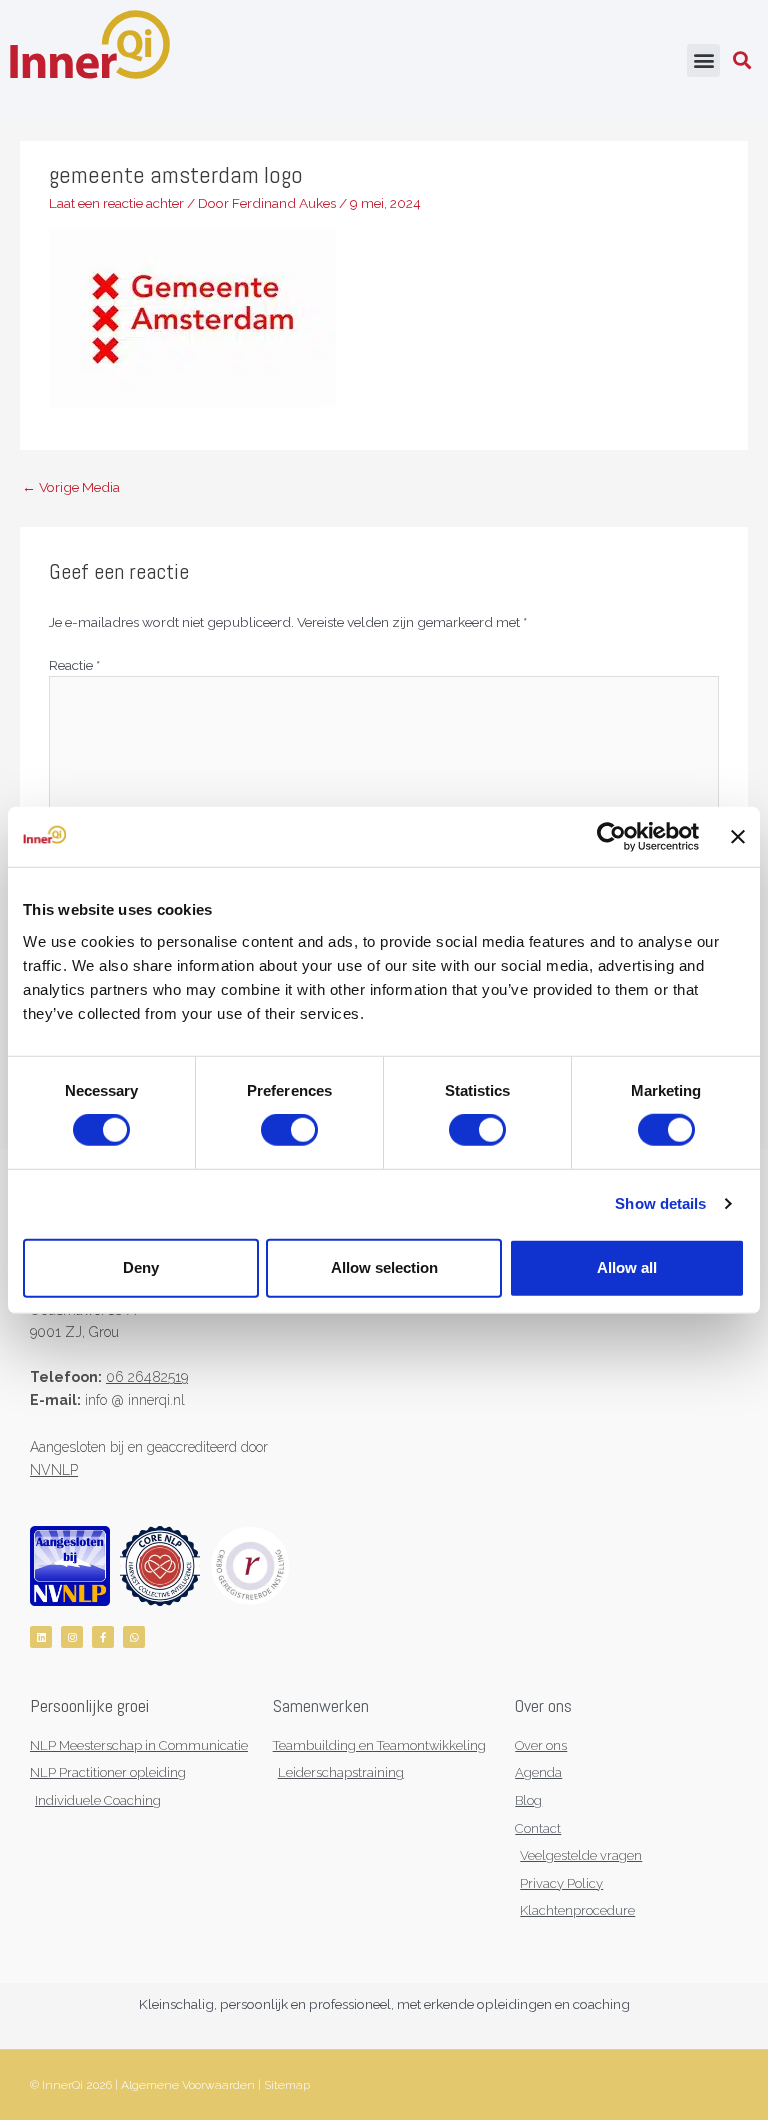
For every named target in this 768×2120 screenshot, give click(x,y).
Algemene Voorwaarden (188, 2085)
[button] (703, 60)
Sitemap (287, 2085)
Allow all (627, 1267)
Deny (141, 1267)
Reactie (74, 665)
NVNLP (54, 1470)
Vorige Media (71, 487)
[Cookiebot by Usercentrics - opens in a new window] (611, 837)
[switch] (289, 1130)
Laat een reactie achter (116, 203)
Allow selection (384, 1267)
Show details (660, 1203)
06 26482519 (147, 1377)
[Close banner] (738, 837)
